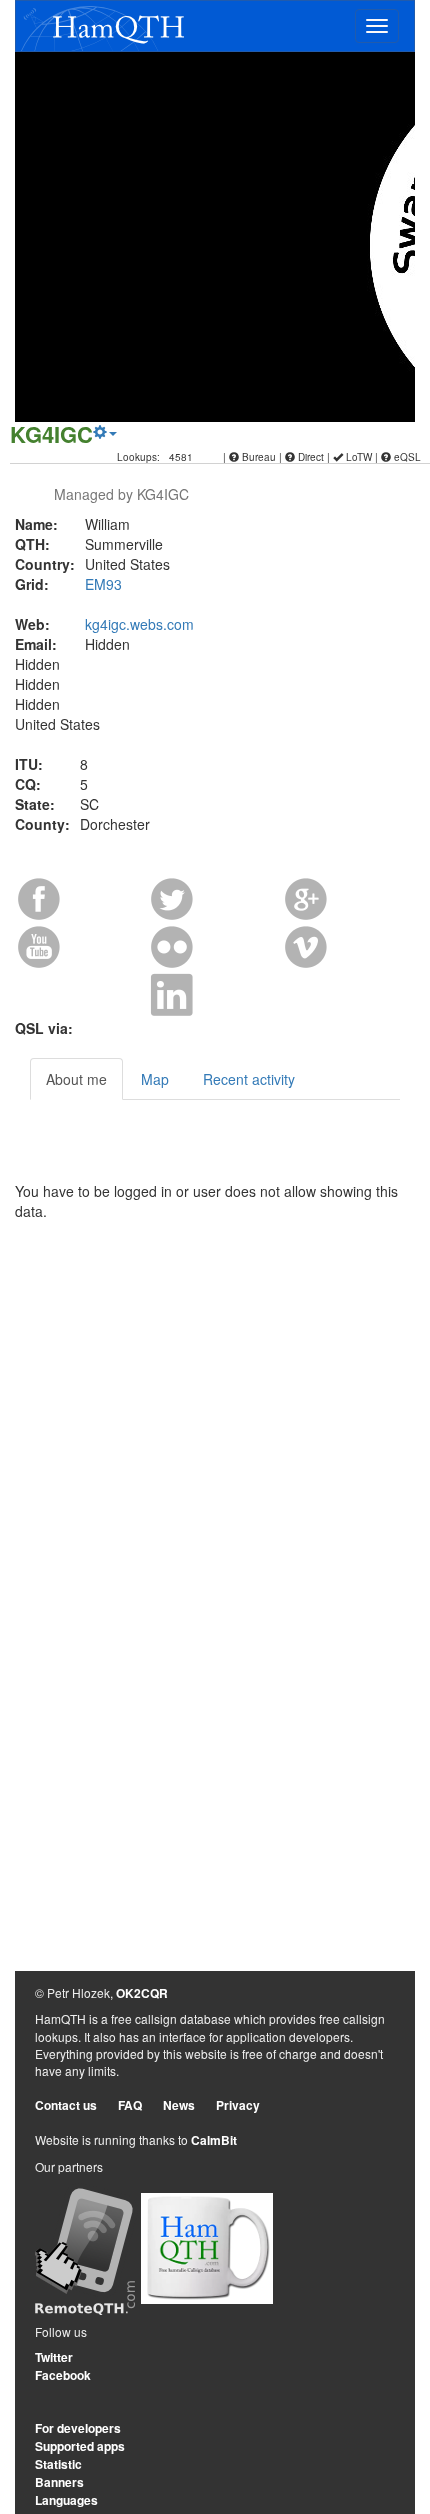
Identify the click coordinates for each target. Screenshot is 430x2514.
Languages (66, 2500)
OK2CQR (142, 1993)
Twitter (54, 2357)
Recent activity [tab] (249, 1079)
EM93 (103, 584)
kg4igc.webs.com (139, 624)
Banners (59, 2482)
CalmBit (214, 2140)
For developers (78, 2428)
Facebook (63, 2375)
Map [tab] (155, 1079)
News (179, 2105)
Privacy (238, 2105)
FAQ (130, 2105)
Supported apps (80, 2446)
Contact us (66, 2105)
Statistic (58, 2464)
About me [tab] (76, 1079)
